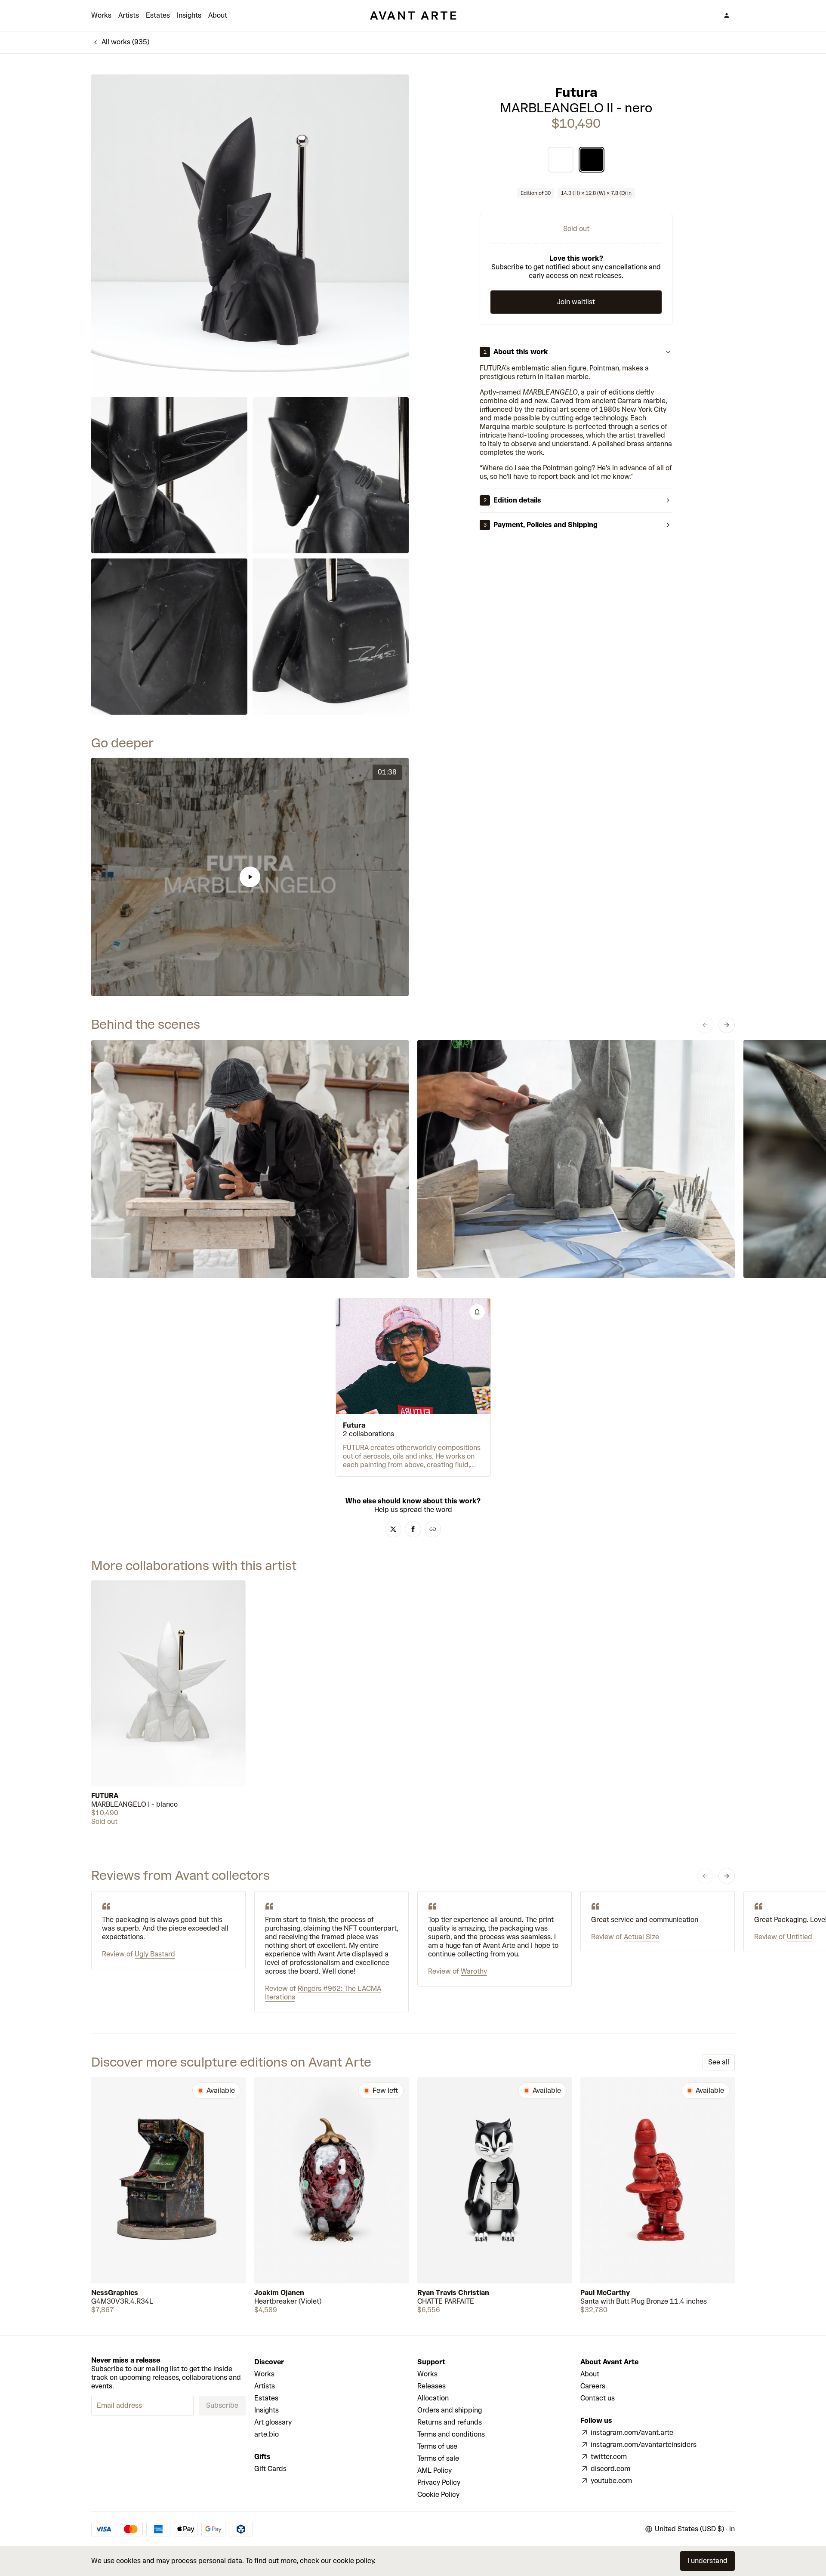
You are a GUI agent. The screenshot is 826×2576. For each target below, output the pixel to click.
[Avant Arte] (413, 15)
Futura (576, 93)
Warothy (474, 1971)
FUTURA (105, 1796)
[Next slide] (727, 1025)
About (218, 15)
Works (101, 15)
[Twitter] (393, 1529)
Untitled (800, 1937)
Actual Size (641, 1937)
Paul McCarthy (605, 2293)
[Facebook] (413, 1529)
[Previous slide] (705, 1025)
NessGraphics (115, 2293)
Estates (158, 15)
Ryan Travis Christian (453, 2293)
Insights (189, 15)
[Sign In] (727, 15)
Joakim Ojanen (279, 2293)
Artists (129, 15)
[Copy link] (433, 1529)
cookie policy (353, 2561)
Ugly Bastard (155, 1954)
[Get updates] (477, 1312)
